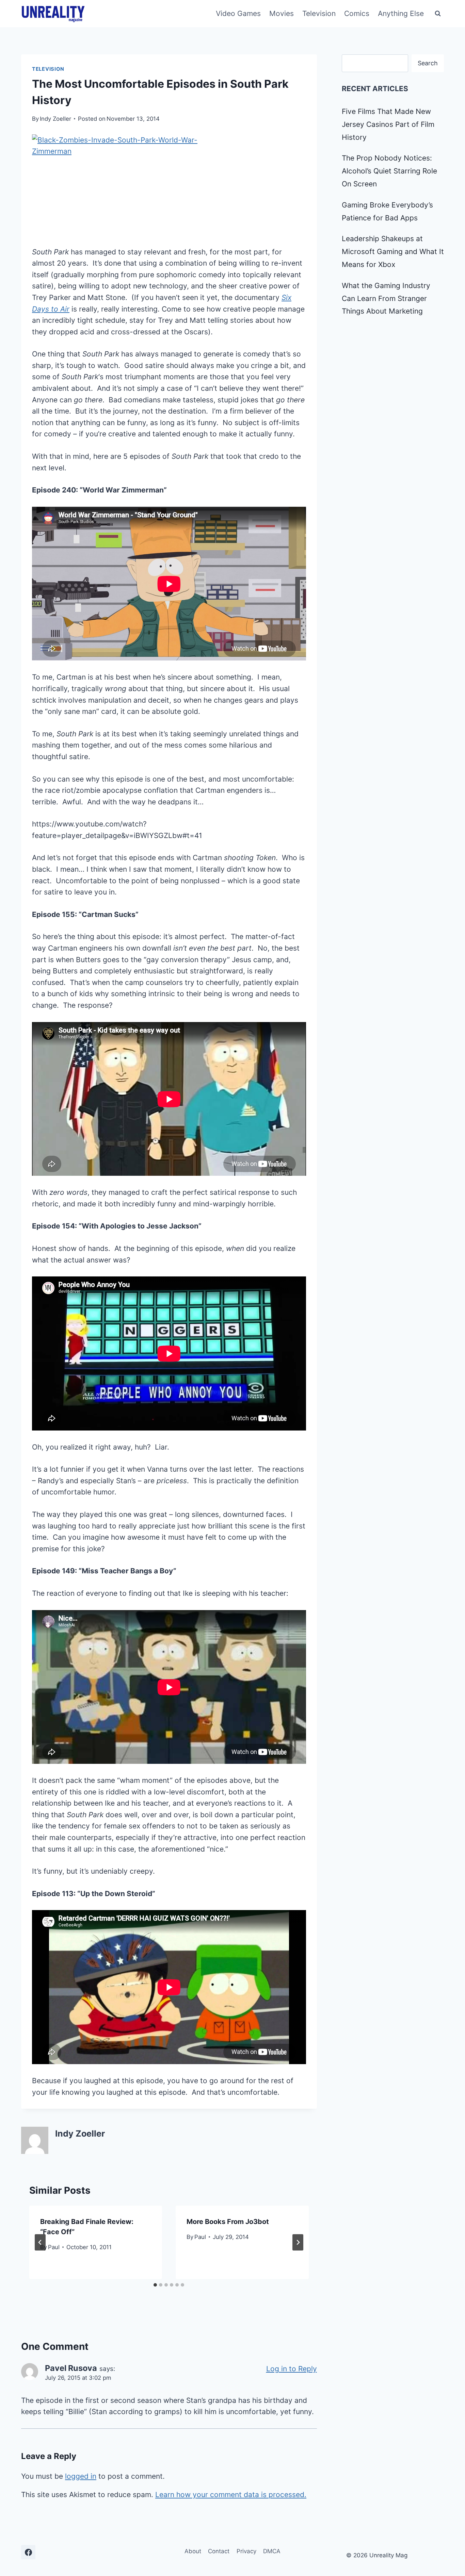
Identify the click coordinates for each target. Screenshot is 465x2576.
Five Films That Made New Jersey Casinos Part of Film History (388, 124)
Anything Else (401, 13)
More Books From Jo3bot (228, 2222)
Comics (357, 13)
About (193, 2551)
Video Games (238, 13)
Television (319, 13)
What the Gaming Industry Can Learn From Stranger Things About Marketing (386, 298)
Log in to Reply (292, 2369)
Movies (282, 13)
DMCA (272, 2551)
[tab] (155, 2285)
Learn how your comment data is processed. (231, 2495)
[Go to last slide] (40, 2242)
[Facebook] (28, 2552)
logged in (81, 2476)
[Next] (298, 2242)
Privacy (246, 2551)
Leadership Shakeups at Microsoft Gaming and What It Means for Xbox (393, 252)
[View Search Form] (438, 14)
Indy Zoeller (55, 119)
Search (428, 63)
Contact (219, 2551)
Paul (54, 2247)
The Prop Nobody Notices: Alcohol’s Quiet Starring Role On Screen (389, 171)
